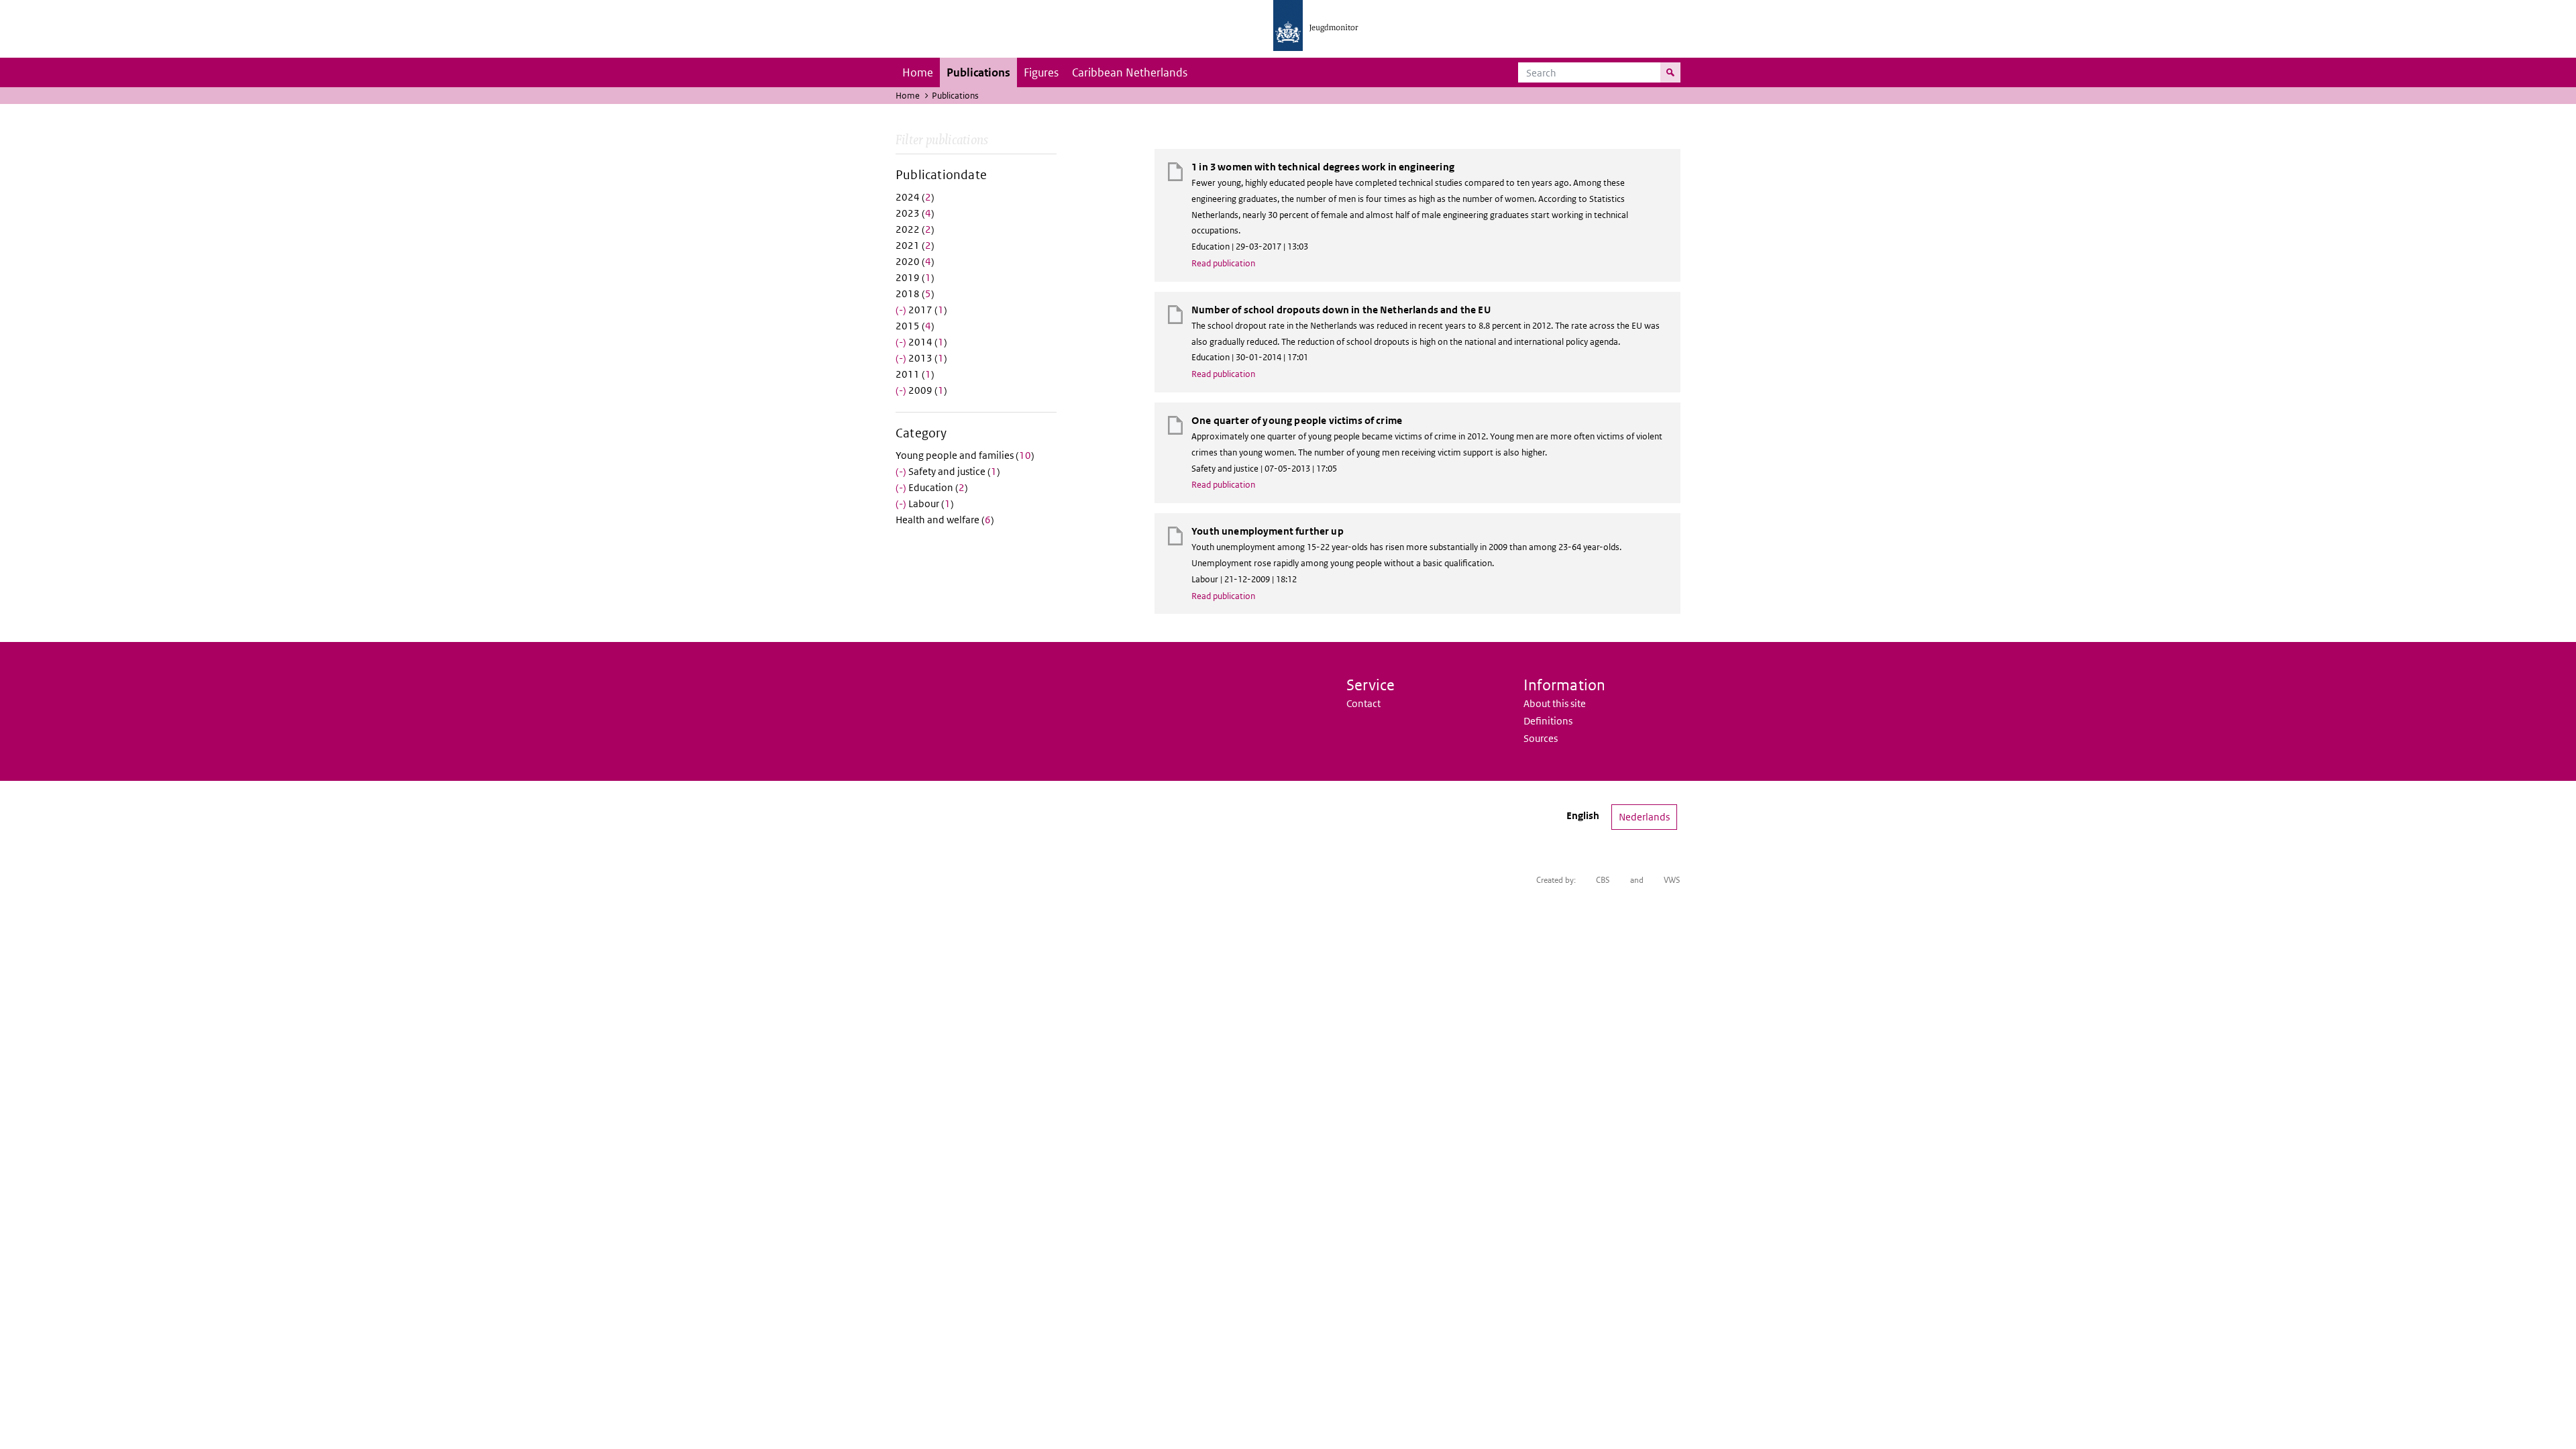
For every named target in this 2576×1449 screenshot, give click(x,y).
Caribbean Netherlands (1130, 72)
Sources (1541, 738)
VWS (1672, 880)
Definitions (1548, 721)
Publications (978, 72)
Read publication (1223, 263)
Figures (1041, 72)
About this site (1555, 703)
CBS (1603, 880)
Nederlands (1644, 817)
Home (918, 72)
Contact (1363, 703)
